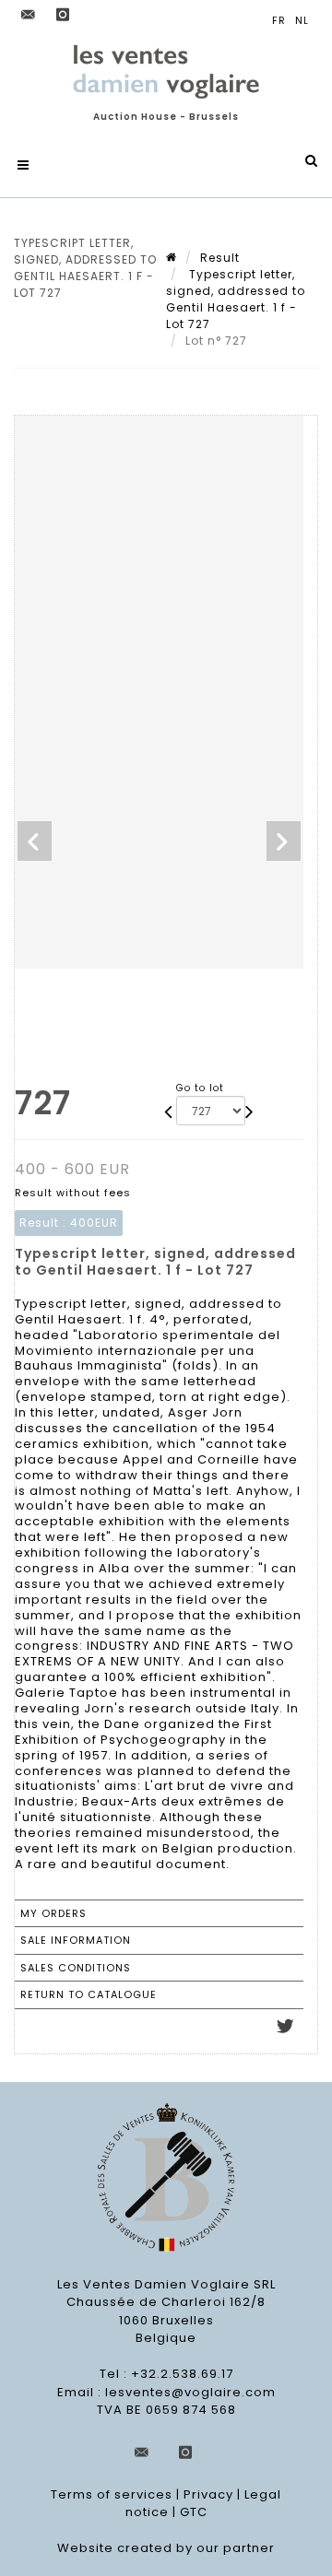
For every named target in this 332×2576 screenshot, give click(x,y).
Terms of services (112, 2494)
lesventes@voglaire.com (190, 2392)
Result (220, 258)
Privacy (208, 2494)
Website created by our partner (166, 2548)
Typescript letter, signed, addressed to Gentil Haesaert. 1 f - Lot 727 (236, 299)
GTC (194, 2512)
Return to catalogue (89, 1994)
